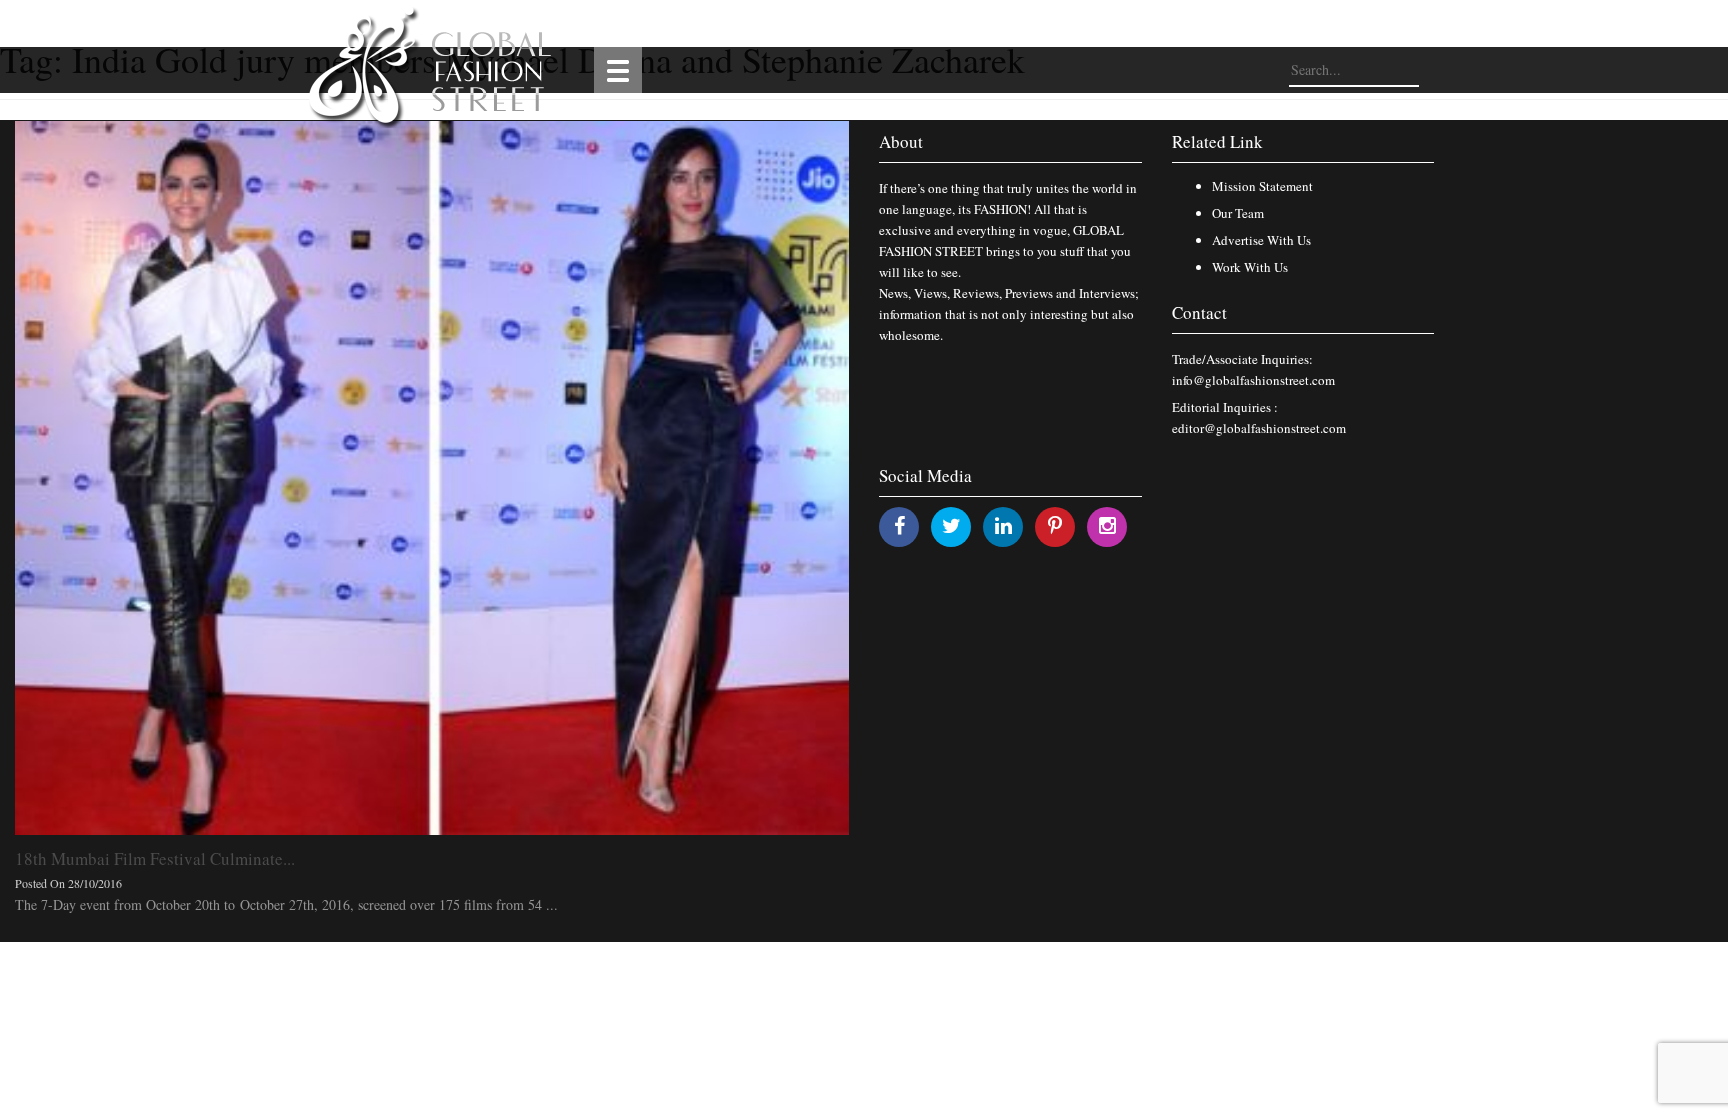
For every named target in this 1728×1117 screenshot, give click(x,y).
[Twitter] (951, 525)
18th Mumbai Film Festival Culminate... (155, 858)
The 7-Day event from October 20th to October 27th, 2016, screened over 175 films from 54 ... (286, 904)
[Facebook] (899, 525)
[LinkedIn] (1003, 525)
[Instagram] (1107, 525)
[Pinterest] (1055, 525)
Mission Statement (1262, 186)
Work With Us (1250, 267)
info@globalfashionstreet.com (1253, 380)
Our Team (1238, 213)
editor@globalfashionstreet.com (1259, 428)
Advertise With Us (1261, 240)
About (901, 141)
